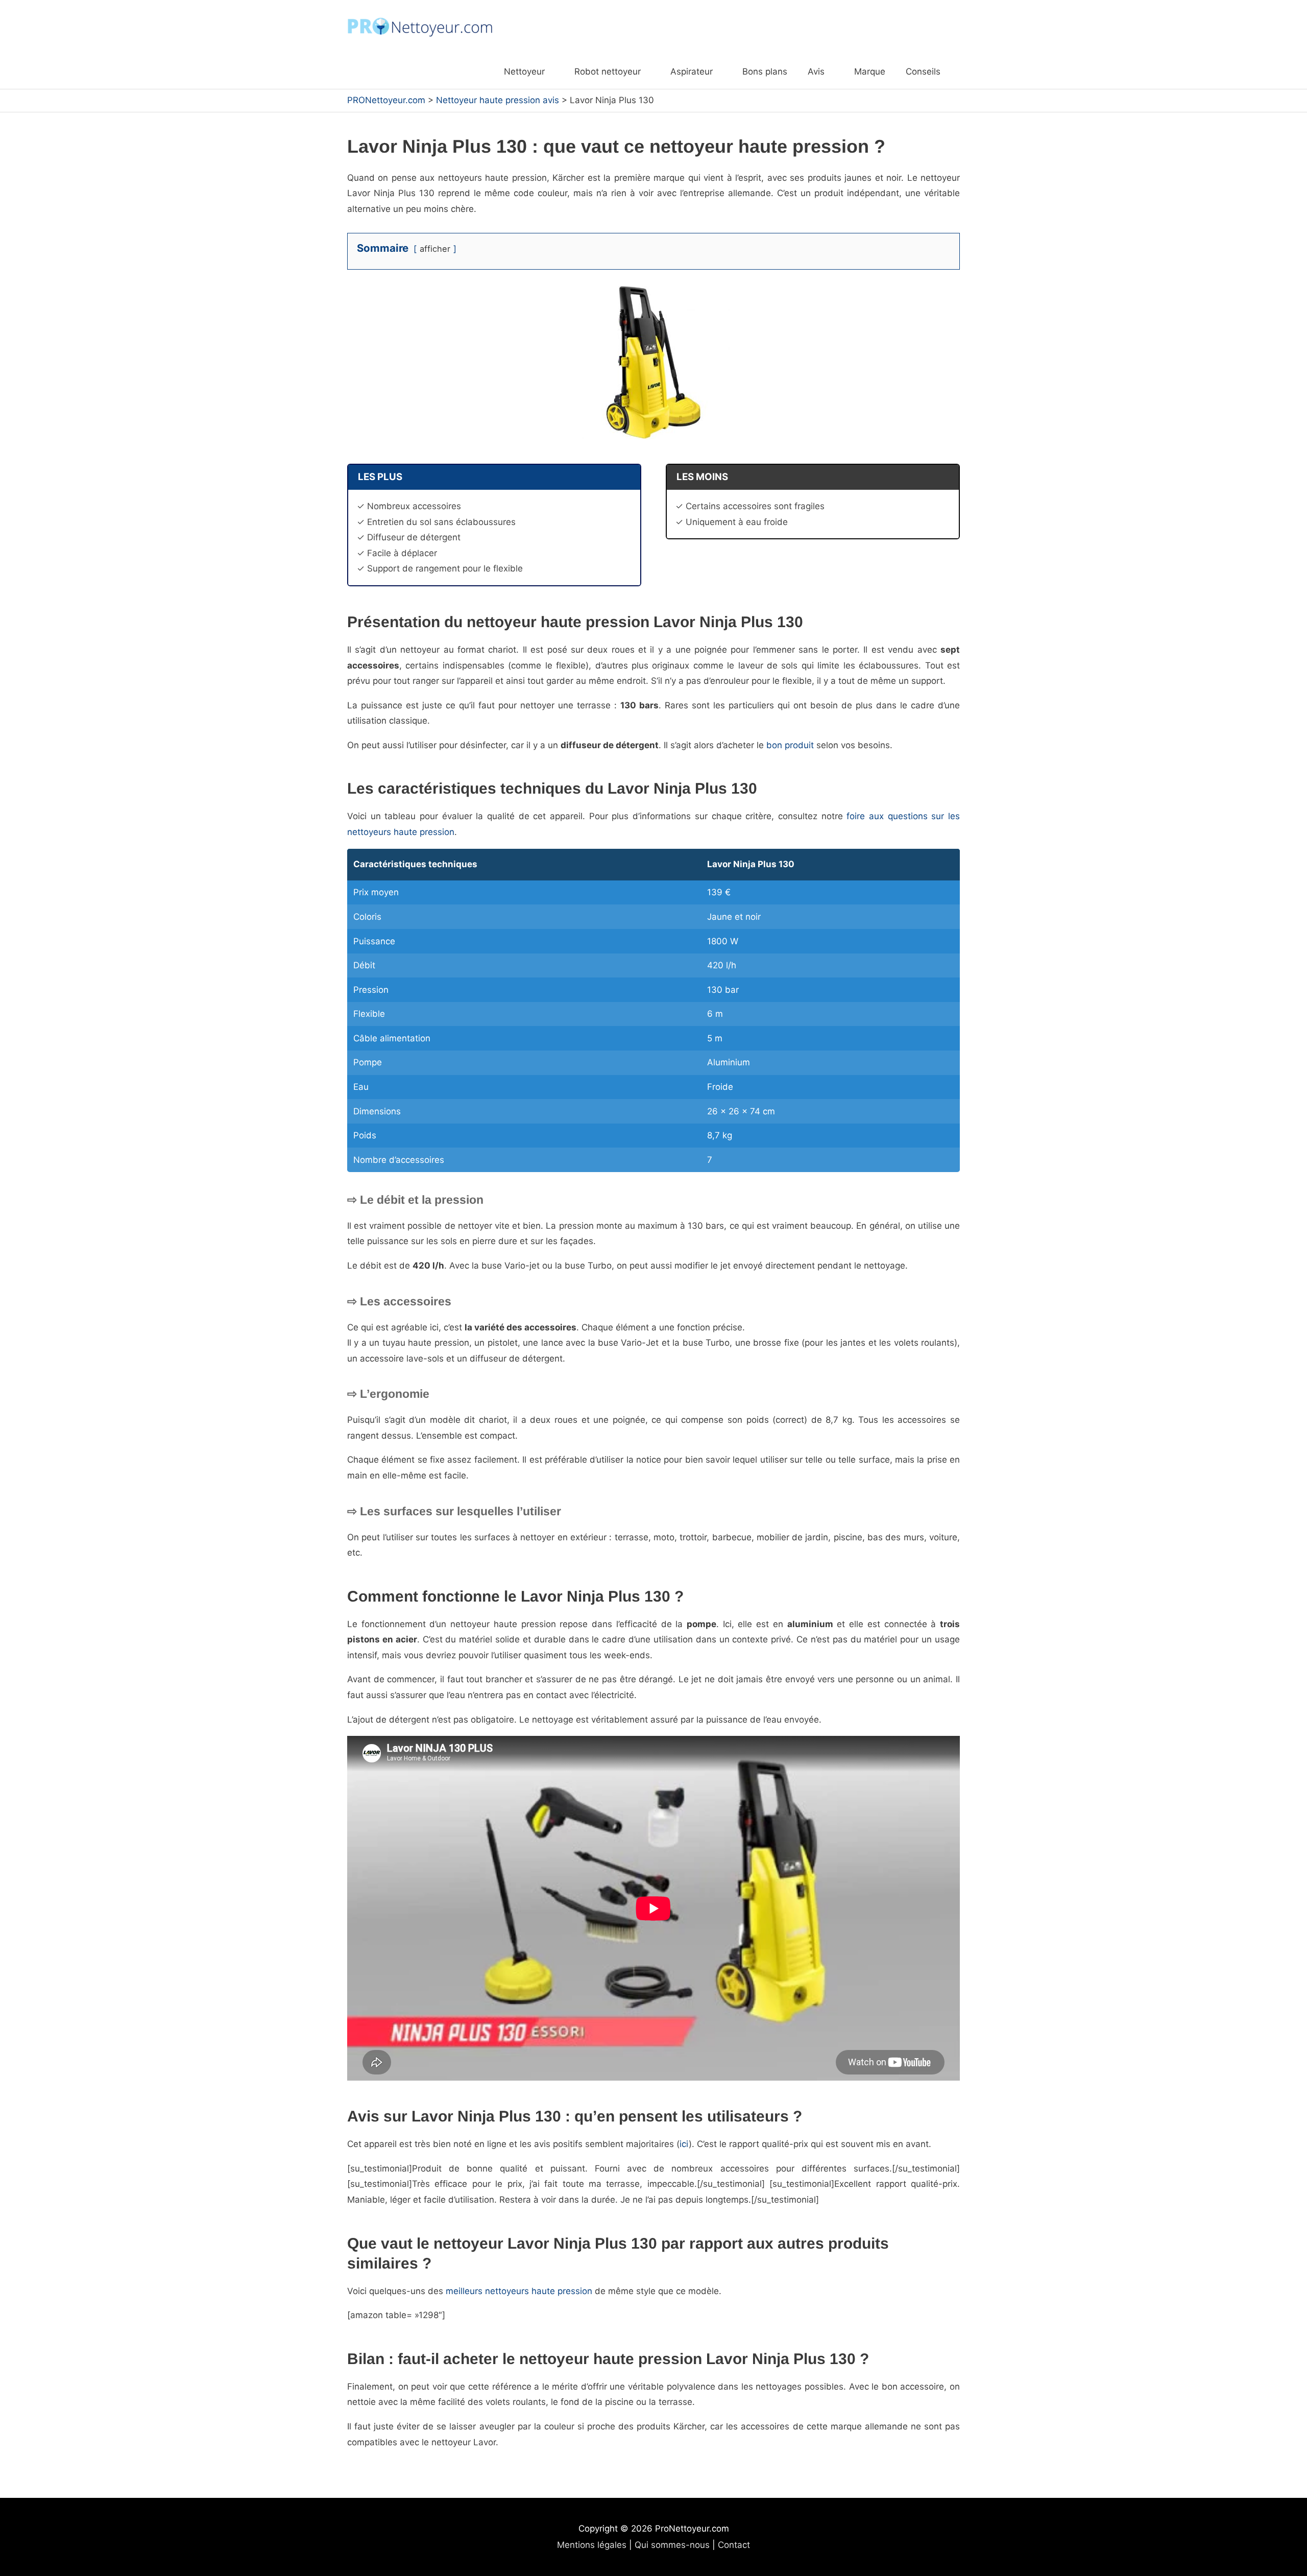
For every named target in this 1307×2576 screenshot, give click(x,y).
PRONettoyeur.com (386, 100)
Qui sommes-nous (672, 2545)
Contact (734, 2545)
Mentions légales (592, 2545)
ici (684, 2144)
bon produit (790, 745)
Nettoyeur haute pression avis (498, 100)
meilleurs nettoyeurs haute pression (519, 2291)
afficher (435, 249)
